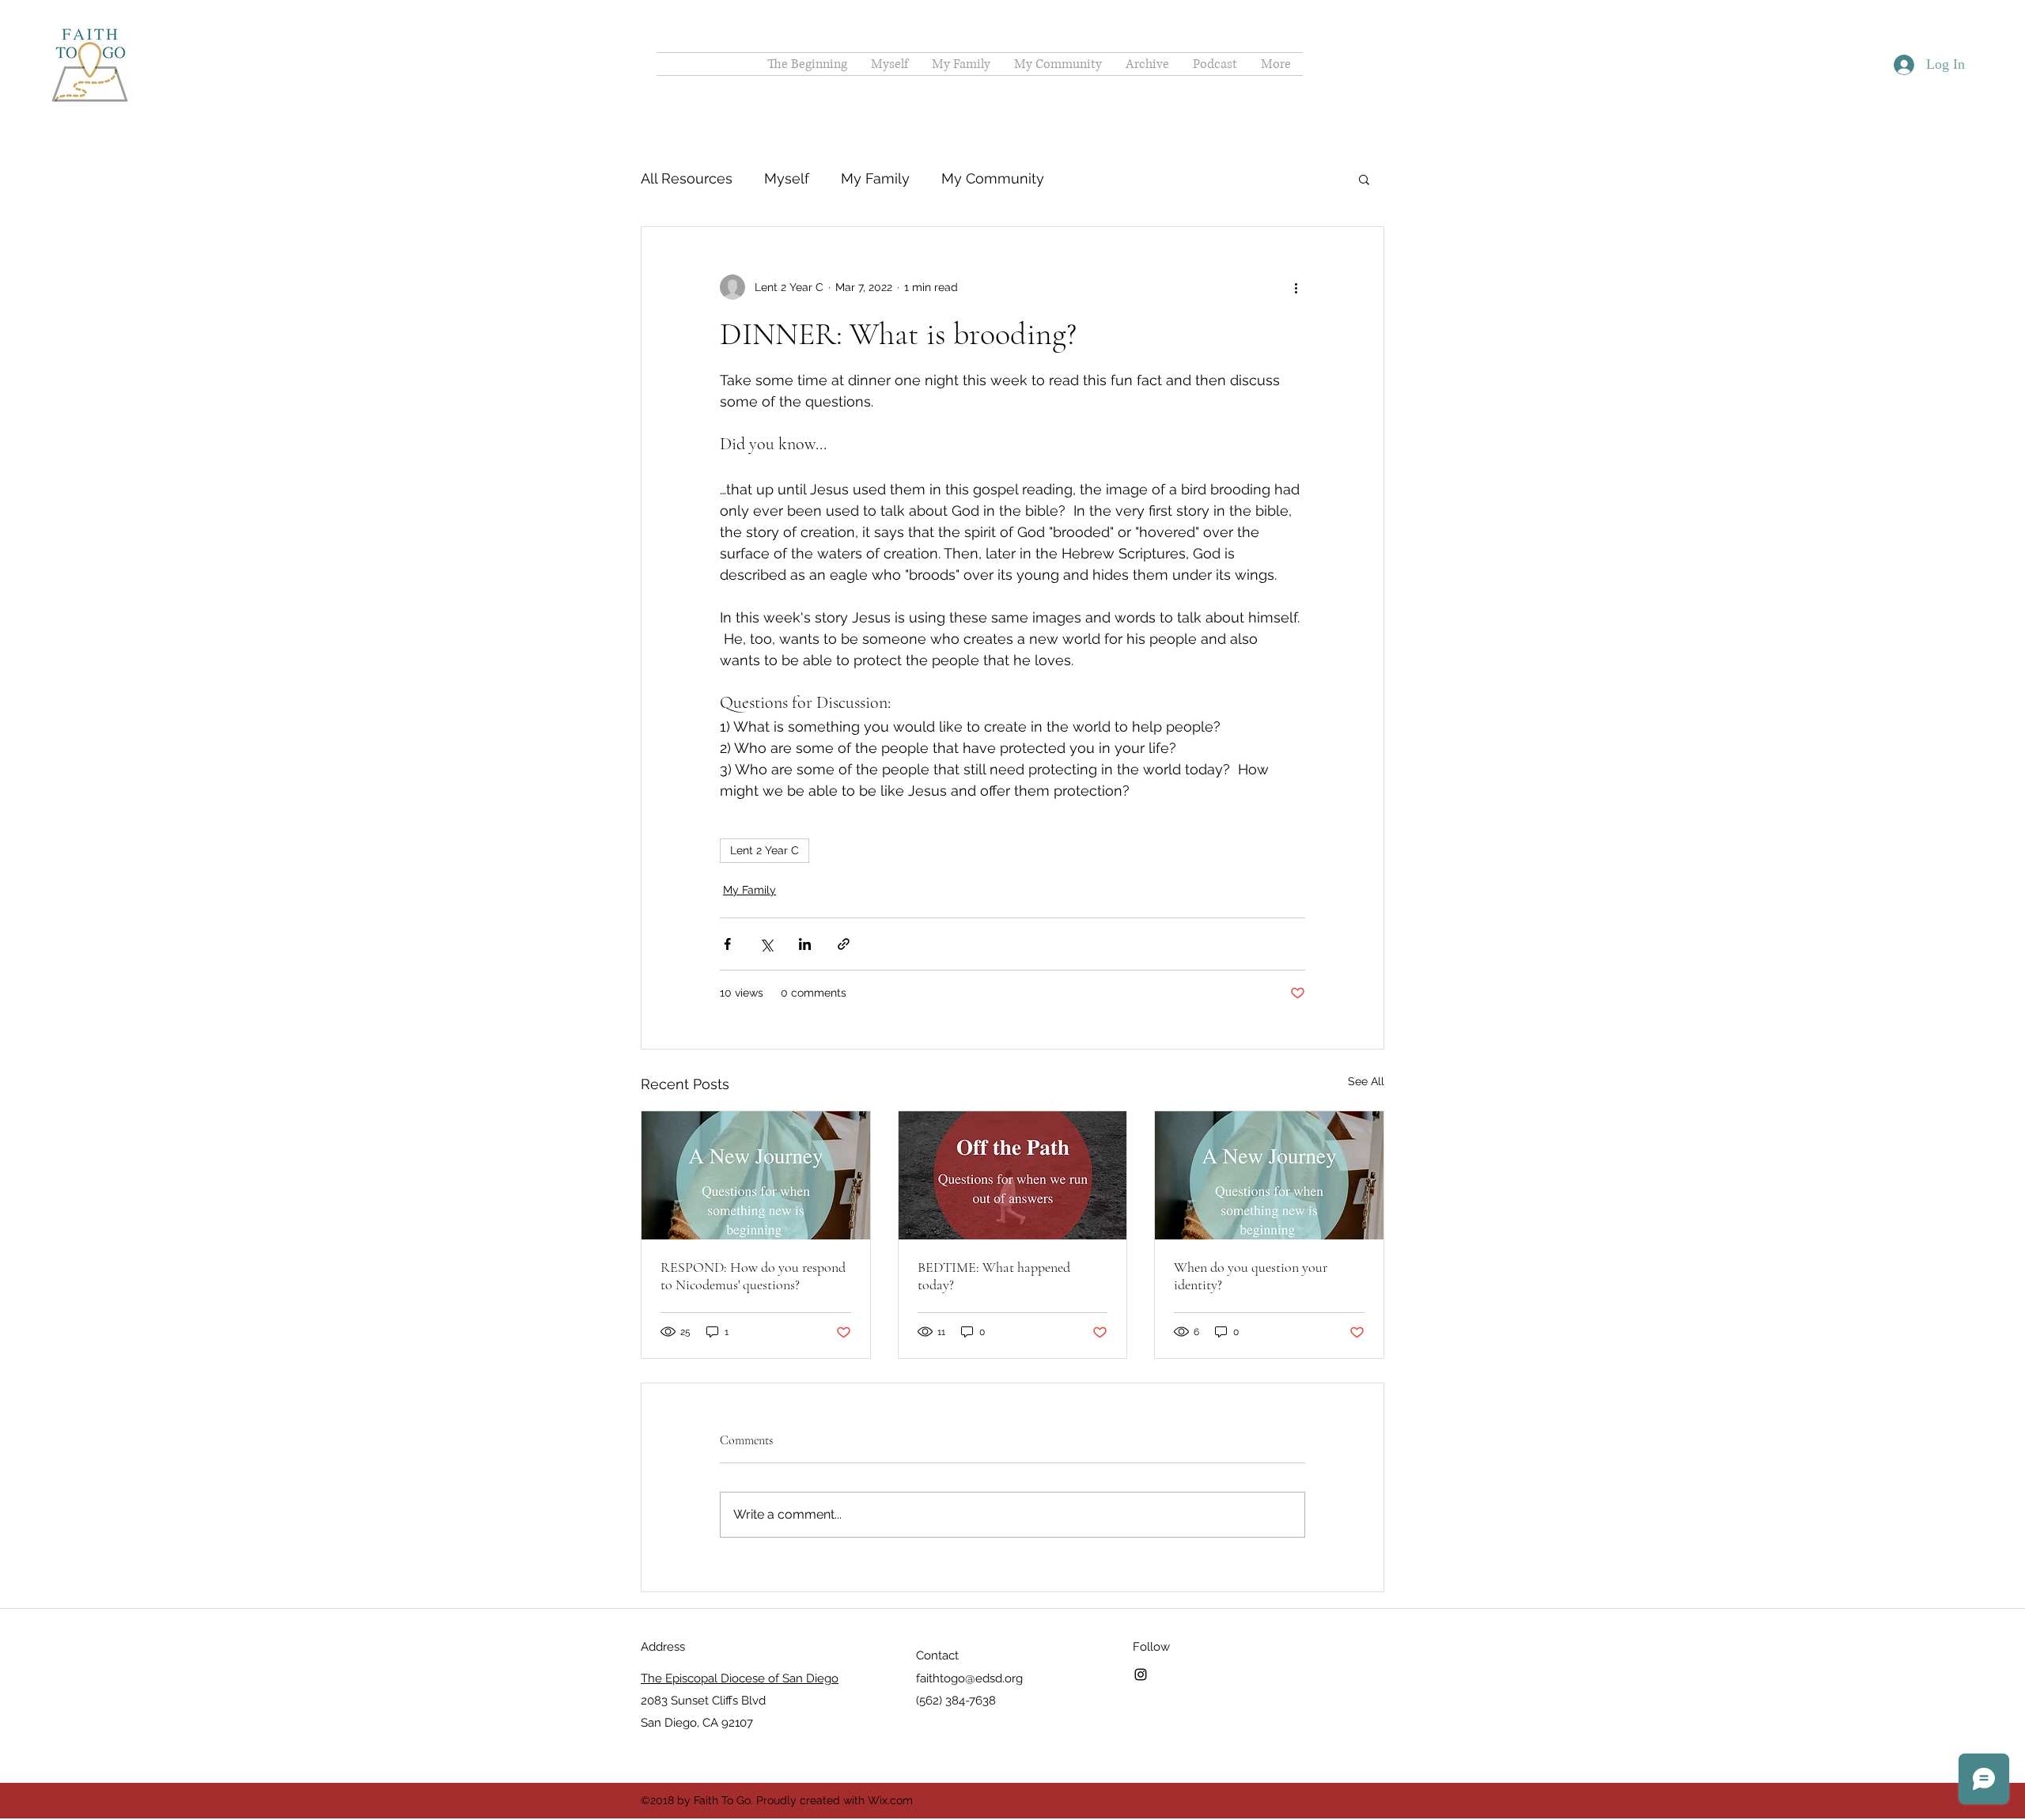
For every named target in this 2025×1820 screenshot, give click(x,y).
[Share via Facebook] (727, 944)
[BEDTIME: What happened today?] (1013, 1175)
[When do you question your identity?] (1269, 1175)
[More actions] (1296, 287)
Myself (787, 178)
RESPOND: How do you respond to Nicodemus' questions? (753, 1276)
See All (1366, 1081)
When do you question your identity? (1251, 1276)
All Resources (687, 178)
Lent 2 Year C (765, 850)
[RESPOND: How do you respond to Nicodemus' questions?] (756, 1175)
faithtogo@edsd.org (969, 1678)
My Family (875, 178)
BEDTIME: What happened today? (994, 1276)
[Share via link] (844, 944)
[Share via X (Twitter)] (766, 944)
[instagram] (1141, 1674)
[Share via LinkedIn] (805, 944)
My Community (993, 178)
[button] (1364, 179)
